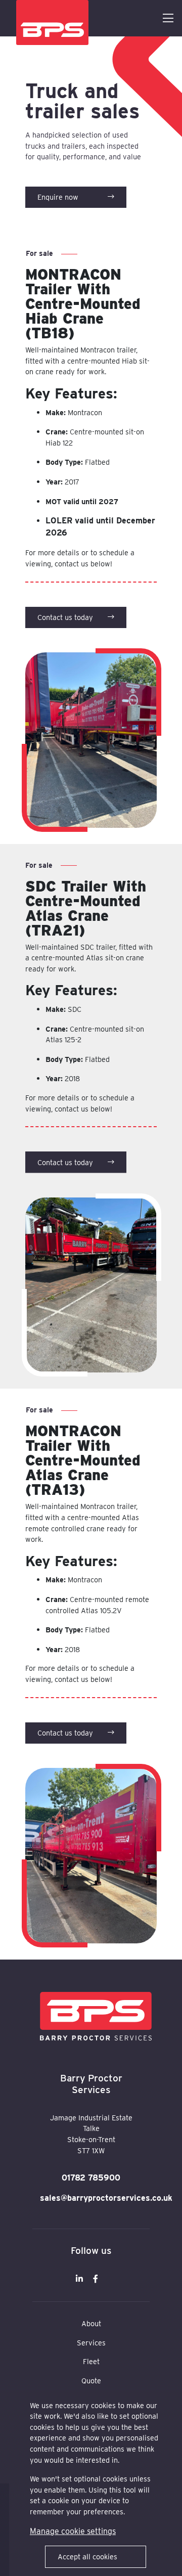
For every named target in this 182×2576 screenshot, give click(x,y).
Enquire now (58, 197)
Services (91, 2343)
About (91, 2323)
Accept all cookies (87, 2557)
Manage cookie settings (73, 2531)
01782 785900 (91, 2178)
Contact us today (65, 617)
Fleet (91, 2361)
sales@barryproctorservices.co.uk (91, 2198)
